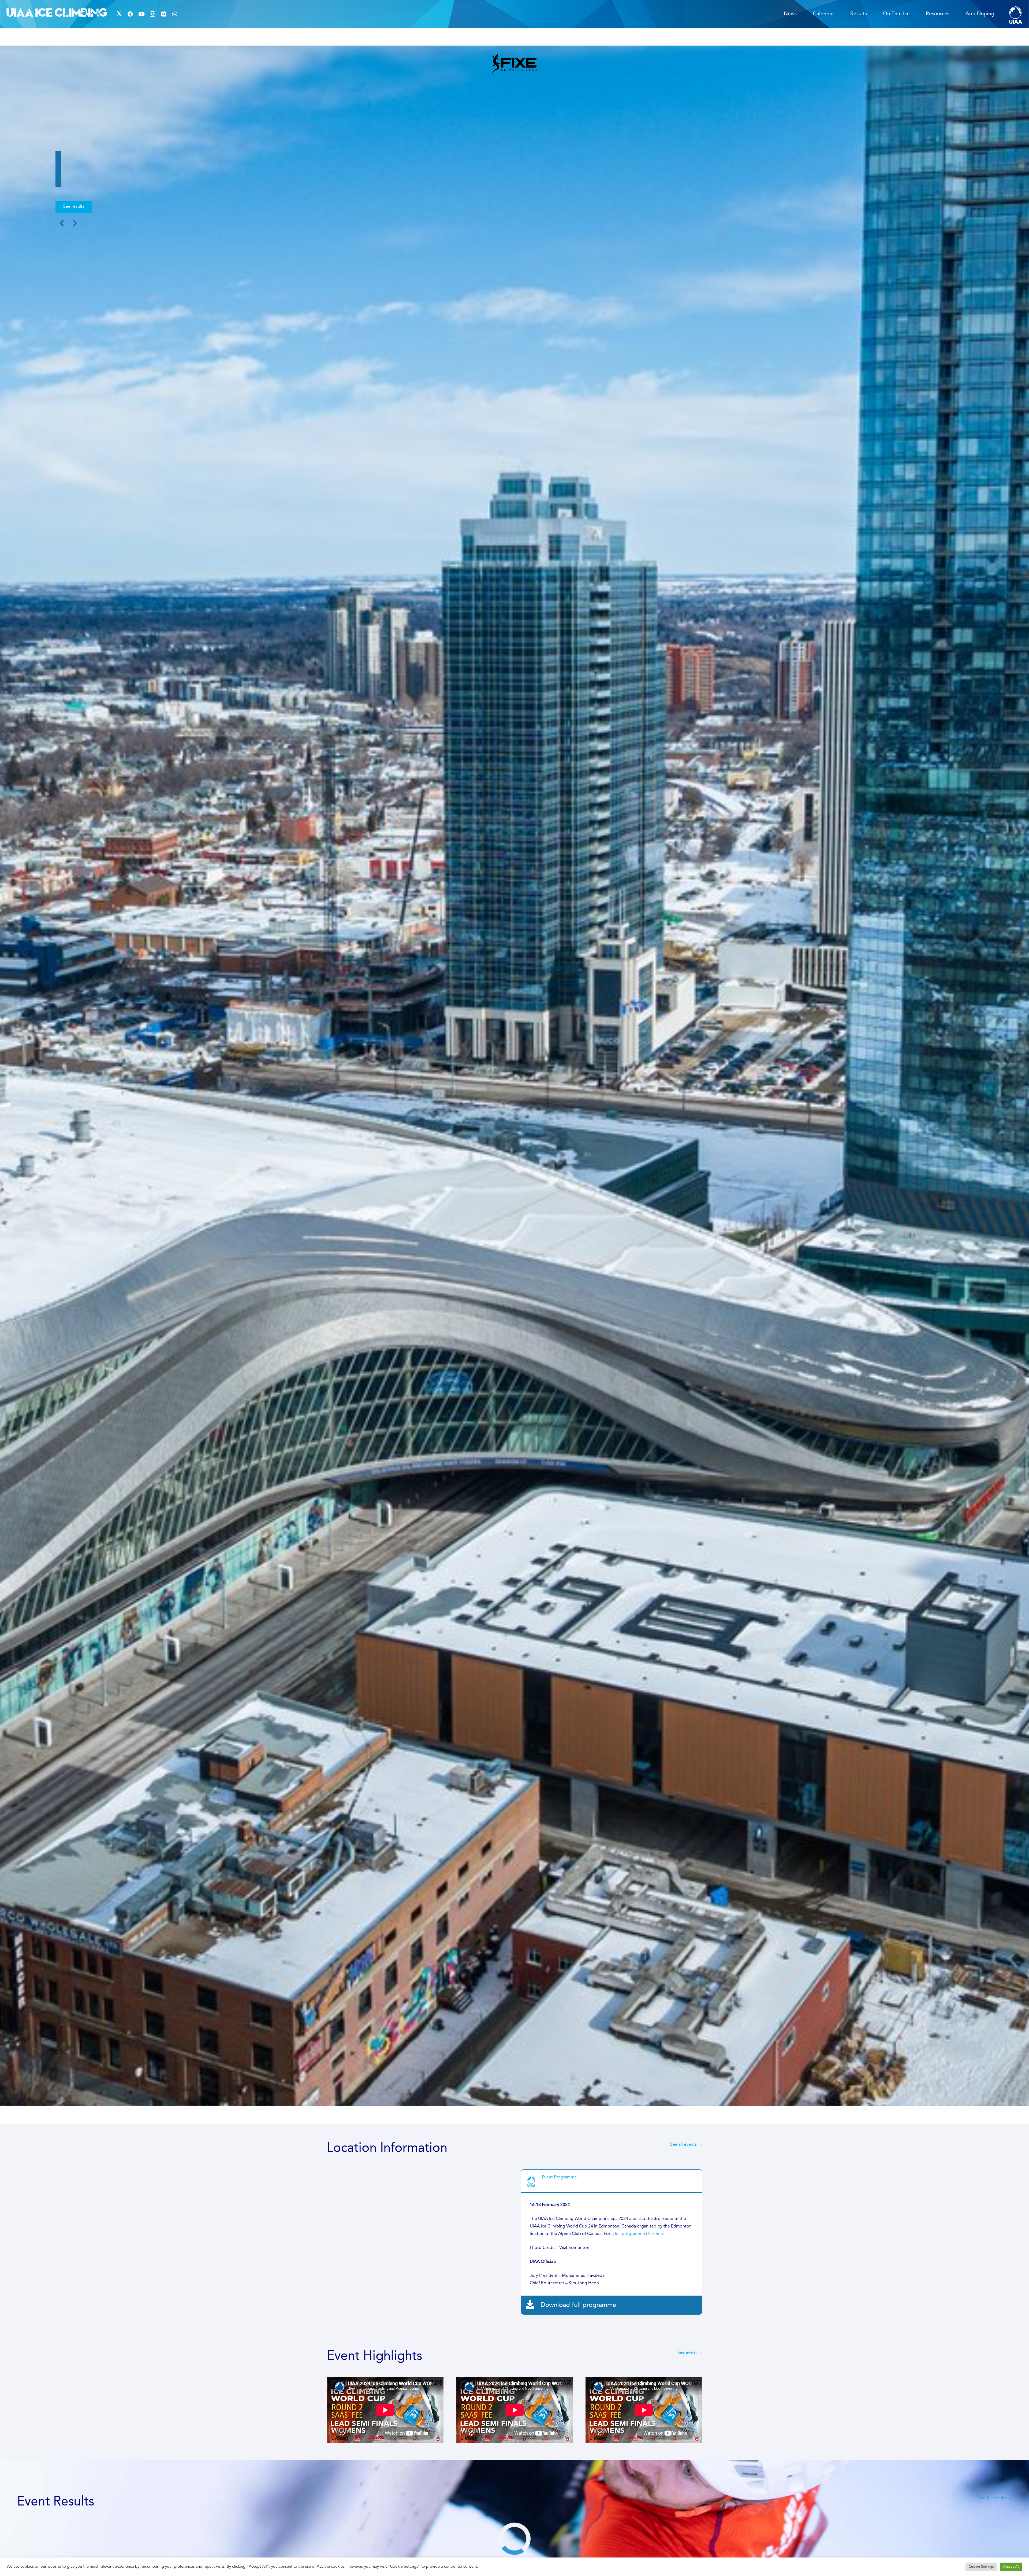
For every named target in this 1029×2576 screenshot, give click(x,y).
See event (687, 2353)
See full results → (995, 2498)
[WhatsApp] (175, 14)
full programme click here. (640, 2234)
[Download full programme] (533, 2305)
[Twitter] (119, 14)
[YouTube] (141, 14)
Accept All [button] (1011, 2567)
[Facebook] (130, 14)
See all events (686, 2145)
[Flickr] (164, 14)
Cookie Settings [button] (981, 2567)
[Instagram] (152, 14)
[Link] (1016, 14)
